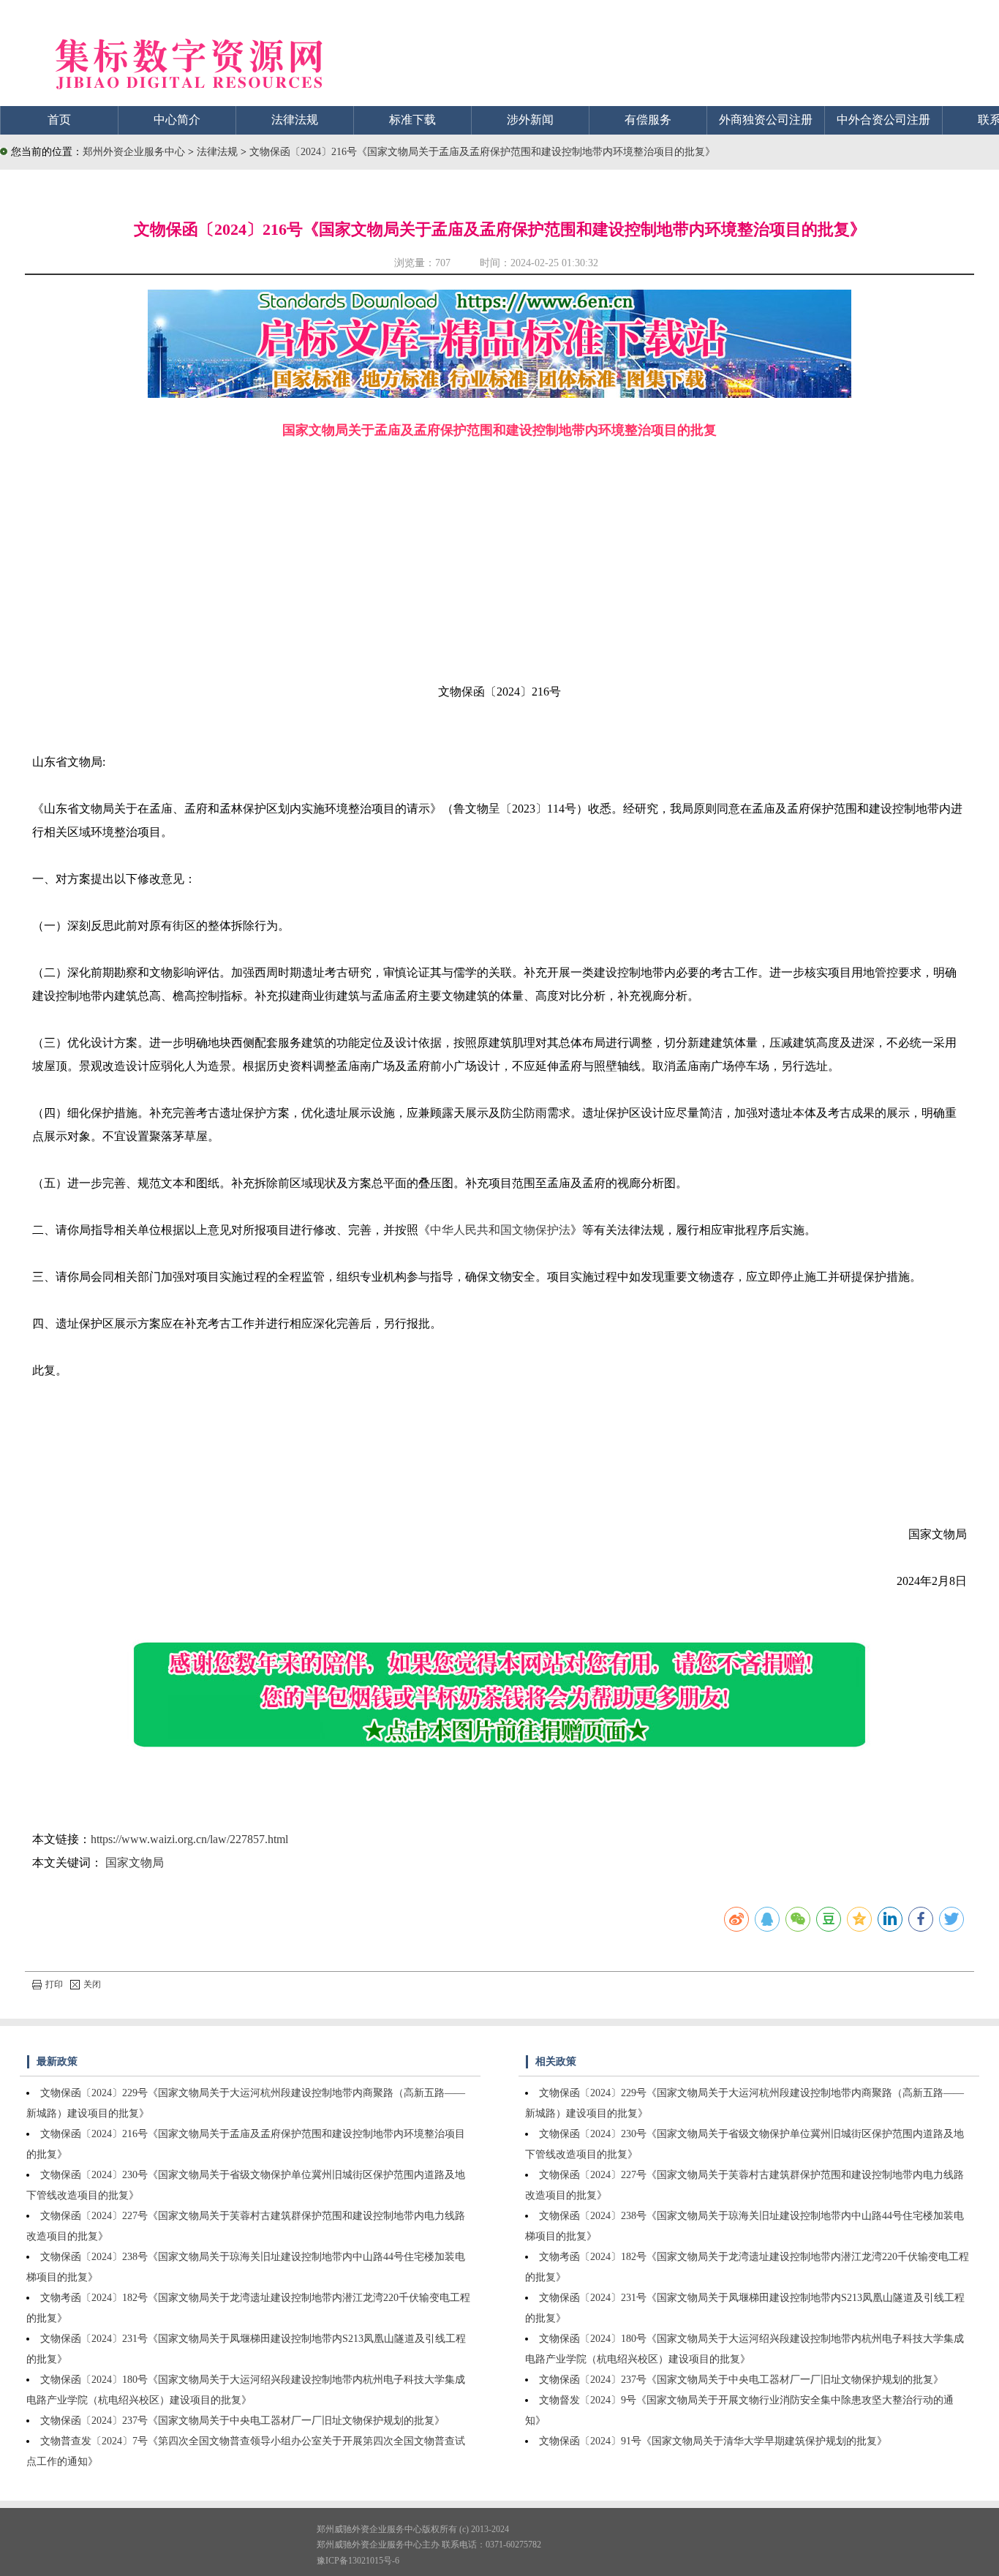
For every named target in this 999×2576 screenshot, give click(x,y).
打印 (54, 1984)
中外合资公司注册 (883, 120)
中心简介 (177, 120)
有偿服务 (648, 120)
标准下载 (412, 120)
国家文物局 (135, 1863)
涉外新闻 (530, 120)
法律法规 (295, 120)
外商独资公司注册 (766, 120)
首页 (59, 120)
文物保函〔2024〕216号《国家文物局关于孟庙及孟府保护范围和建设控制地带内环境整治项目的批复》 (482, 152)
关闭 (92, 1984)
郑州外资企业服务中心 (134, 152)
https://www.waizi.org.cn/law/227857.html (189, 1839)
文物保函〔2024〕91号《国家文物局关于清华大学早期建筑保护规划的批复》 (713, 2441)
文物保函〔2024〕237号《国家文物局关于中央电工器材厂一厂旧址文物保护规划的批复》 (242, 2421)
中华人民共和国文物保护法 (500, 1230)
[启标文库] (499, 394)
